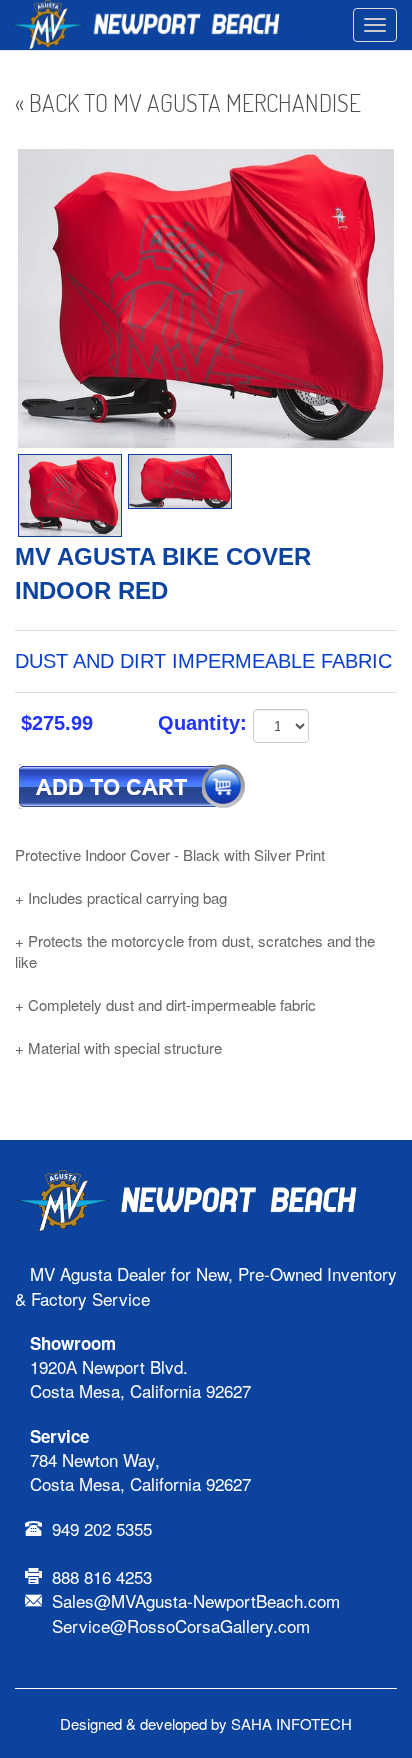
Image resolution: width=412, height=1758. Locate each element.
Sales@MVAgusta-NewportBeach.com (196, 1600)
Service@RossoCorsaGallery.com (181, 1625)
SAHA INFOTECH (291, 1723)
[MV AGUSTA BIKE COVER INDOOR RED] (70, 495)
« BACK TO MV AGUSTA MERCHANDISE (188, 102)
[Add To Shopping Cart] (132, 791)
